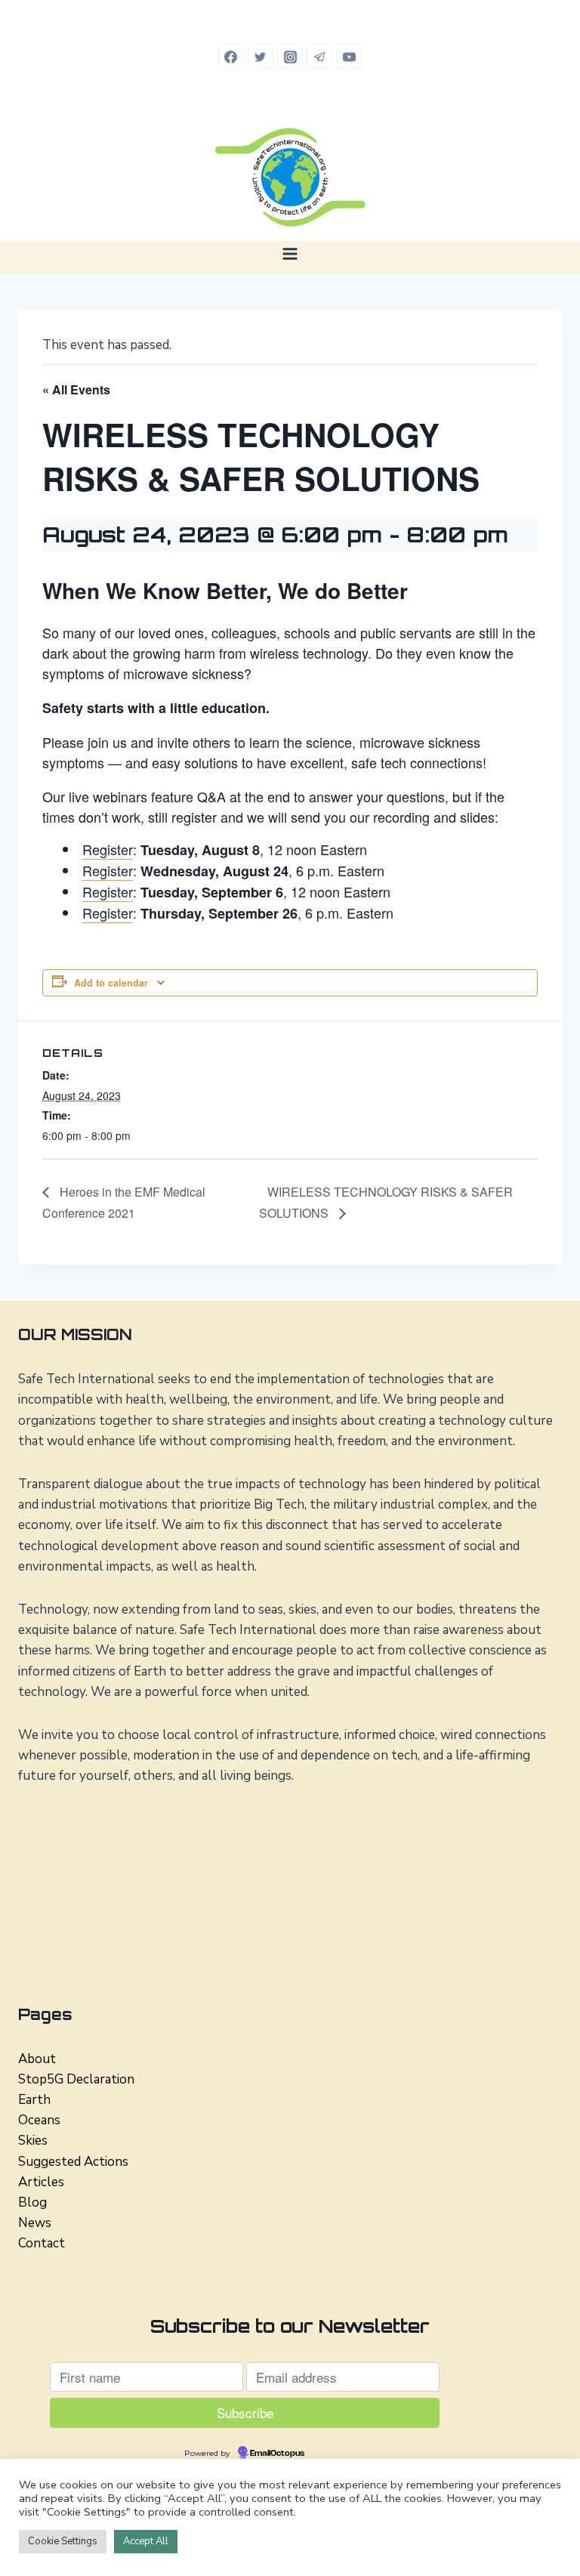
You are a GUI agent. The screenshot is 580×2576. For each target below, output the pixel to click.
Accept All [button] (146, 2541)
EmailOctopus (277, 2454)
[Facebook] (231, 57)
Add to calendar (111, 983)
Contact (42, 2243)
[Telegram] (319, 57)
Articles (41, 2182)
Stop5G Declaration (76, 2079)
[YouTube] (349, 57)
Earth (34, 2100)
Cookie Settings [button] (63, 2541)
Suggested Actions (73, 2162)
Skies (33, 2140)
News (35, 2223)
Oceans (39, 2120)
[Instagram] (290, 57)
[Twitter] (261, 57)
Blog (32, 2202)
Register (108, 849)
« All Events (76, 389)
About (37, 2059)
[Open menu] (290, 253)
